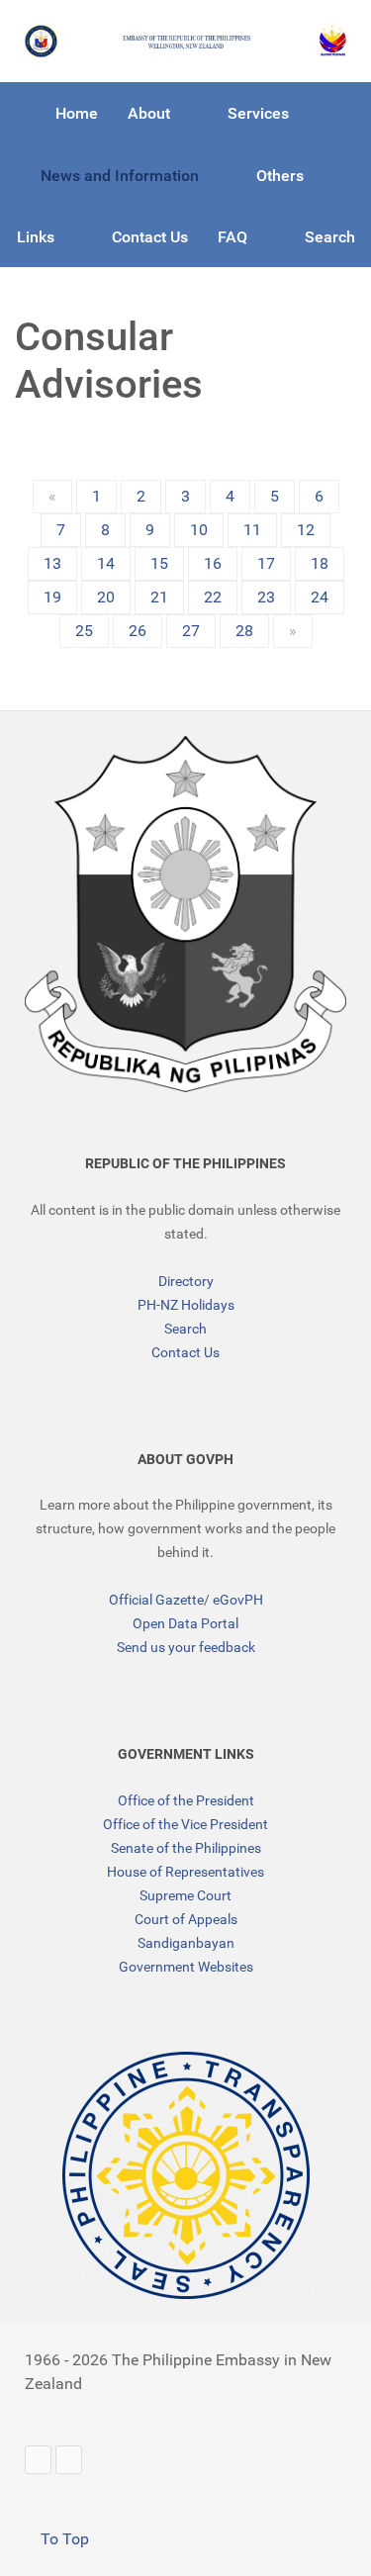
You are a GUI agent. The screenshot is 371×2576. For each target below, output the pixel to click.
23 (266, 597)
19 (52, 597)
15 (159, 563)
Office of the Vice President (185, 1824)
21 (159, 597)
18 (320, 563)
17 (266, 563)
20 (106, 597)
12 (306, 530)
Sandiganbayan (186, 1943)
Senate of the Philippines (186, 1848)
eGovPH (238, 1600)
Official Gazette (156, 1600)
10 (199, 530)
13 (52, 563)
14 (106, 563)
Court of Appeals (186, 1919)
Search (185, 1329)
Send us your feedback (186, 1647)
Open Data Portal (185, 1623)
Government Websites (186, 1967)
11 (252, 530)
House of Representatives (185, 1872)
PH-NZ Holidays (186, 1305)
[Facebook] (69, 2460)
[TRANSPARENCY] (185, 2175)
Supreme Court (185, 1895)
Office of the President (186, 1800)
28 (244, 631)
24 (320, 597)
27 (191, 631)
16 (213, 563)
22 (213, 597)
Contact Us (185, 1352)
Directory (186, 1281)
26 (138, 631)
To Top (63, 2539)
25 (84, 631)
